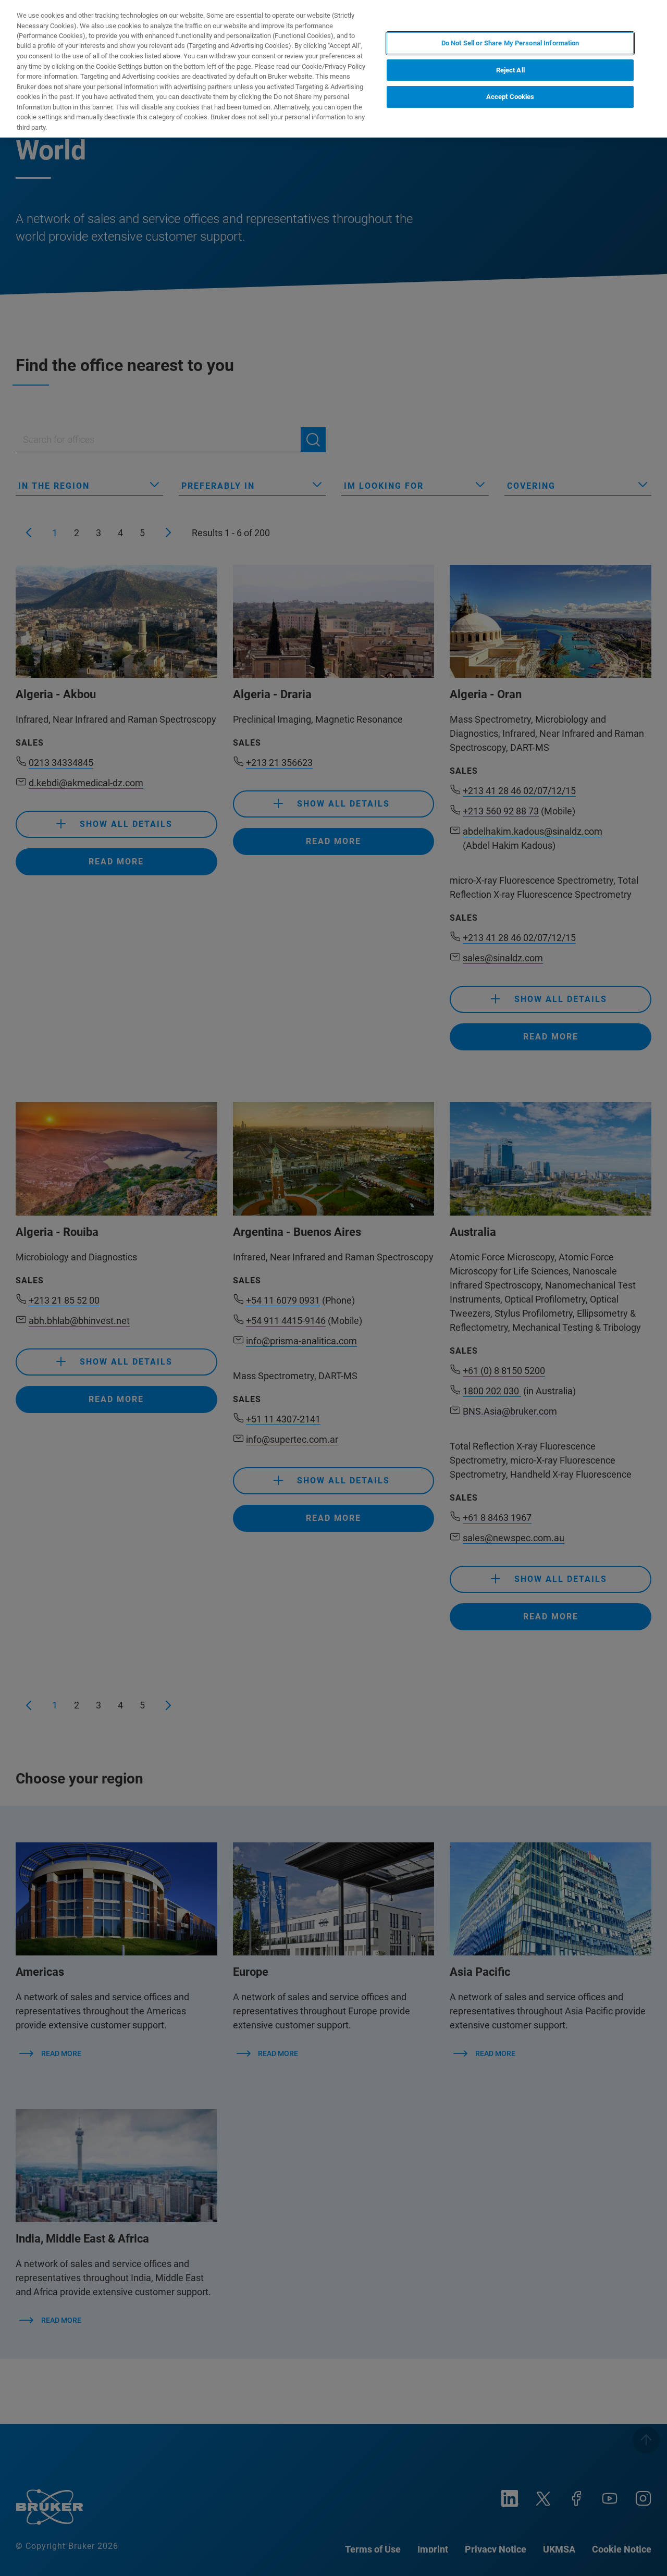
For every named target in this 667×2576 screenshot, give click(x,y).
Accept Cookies (510, 97)
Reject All (510, 70)
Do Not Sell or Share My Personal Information (510, 43)
